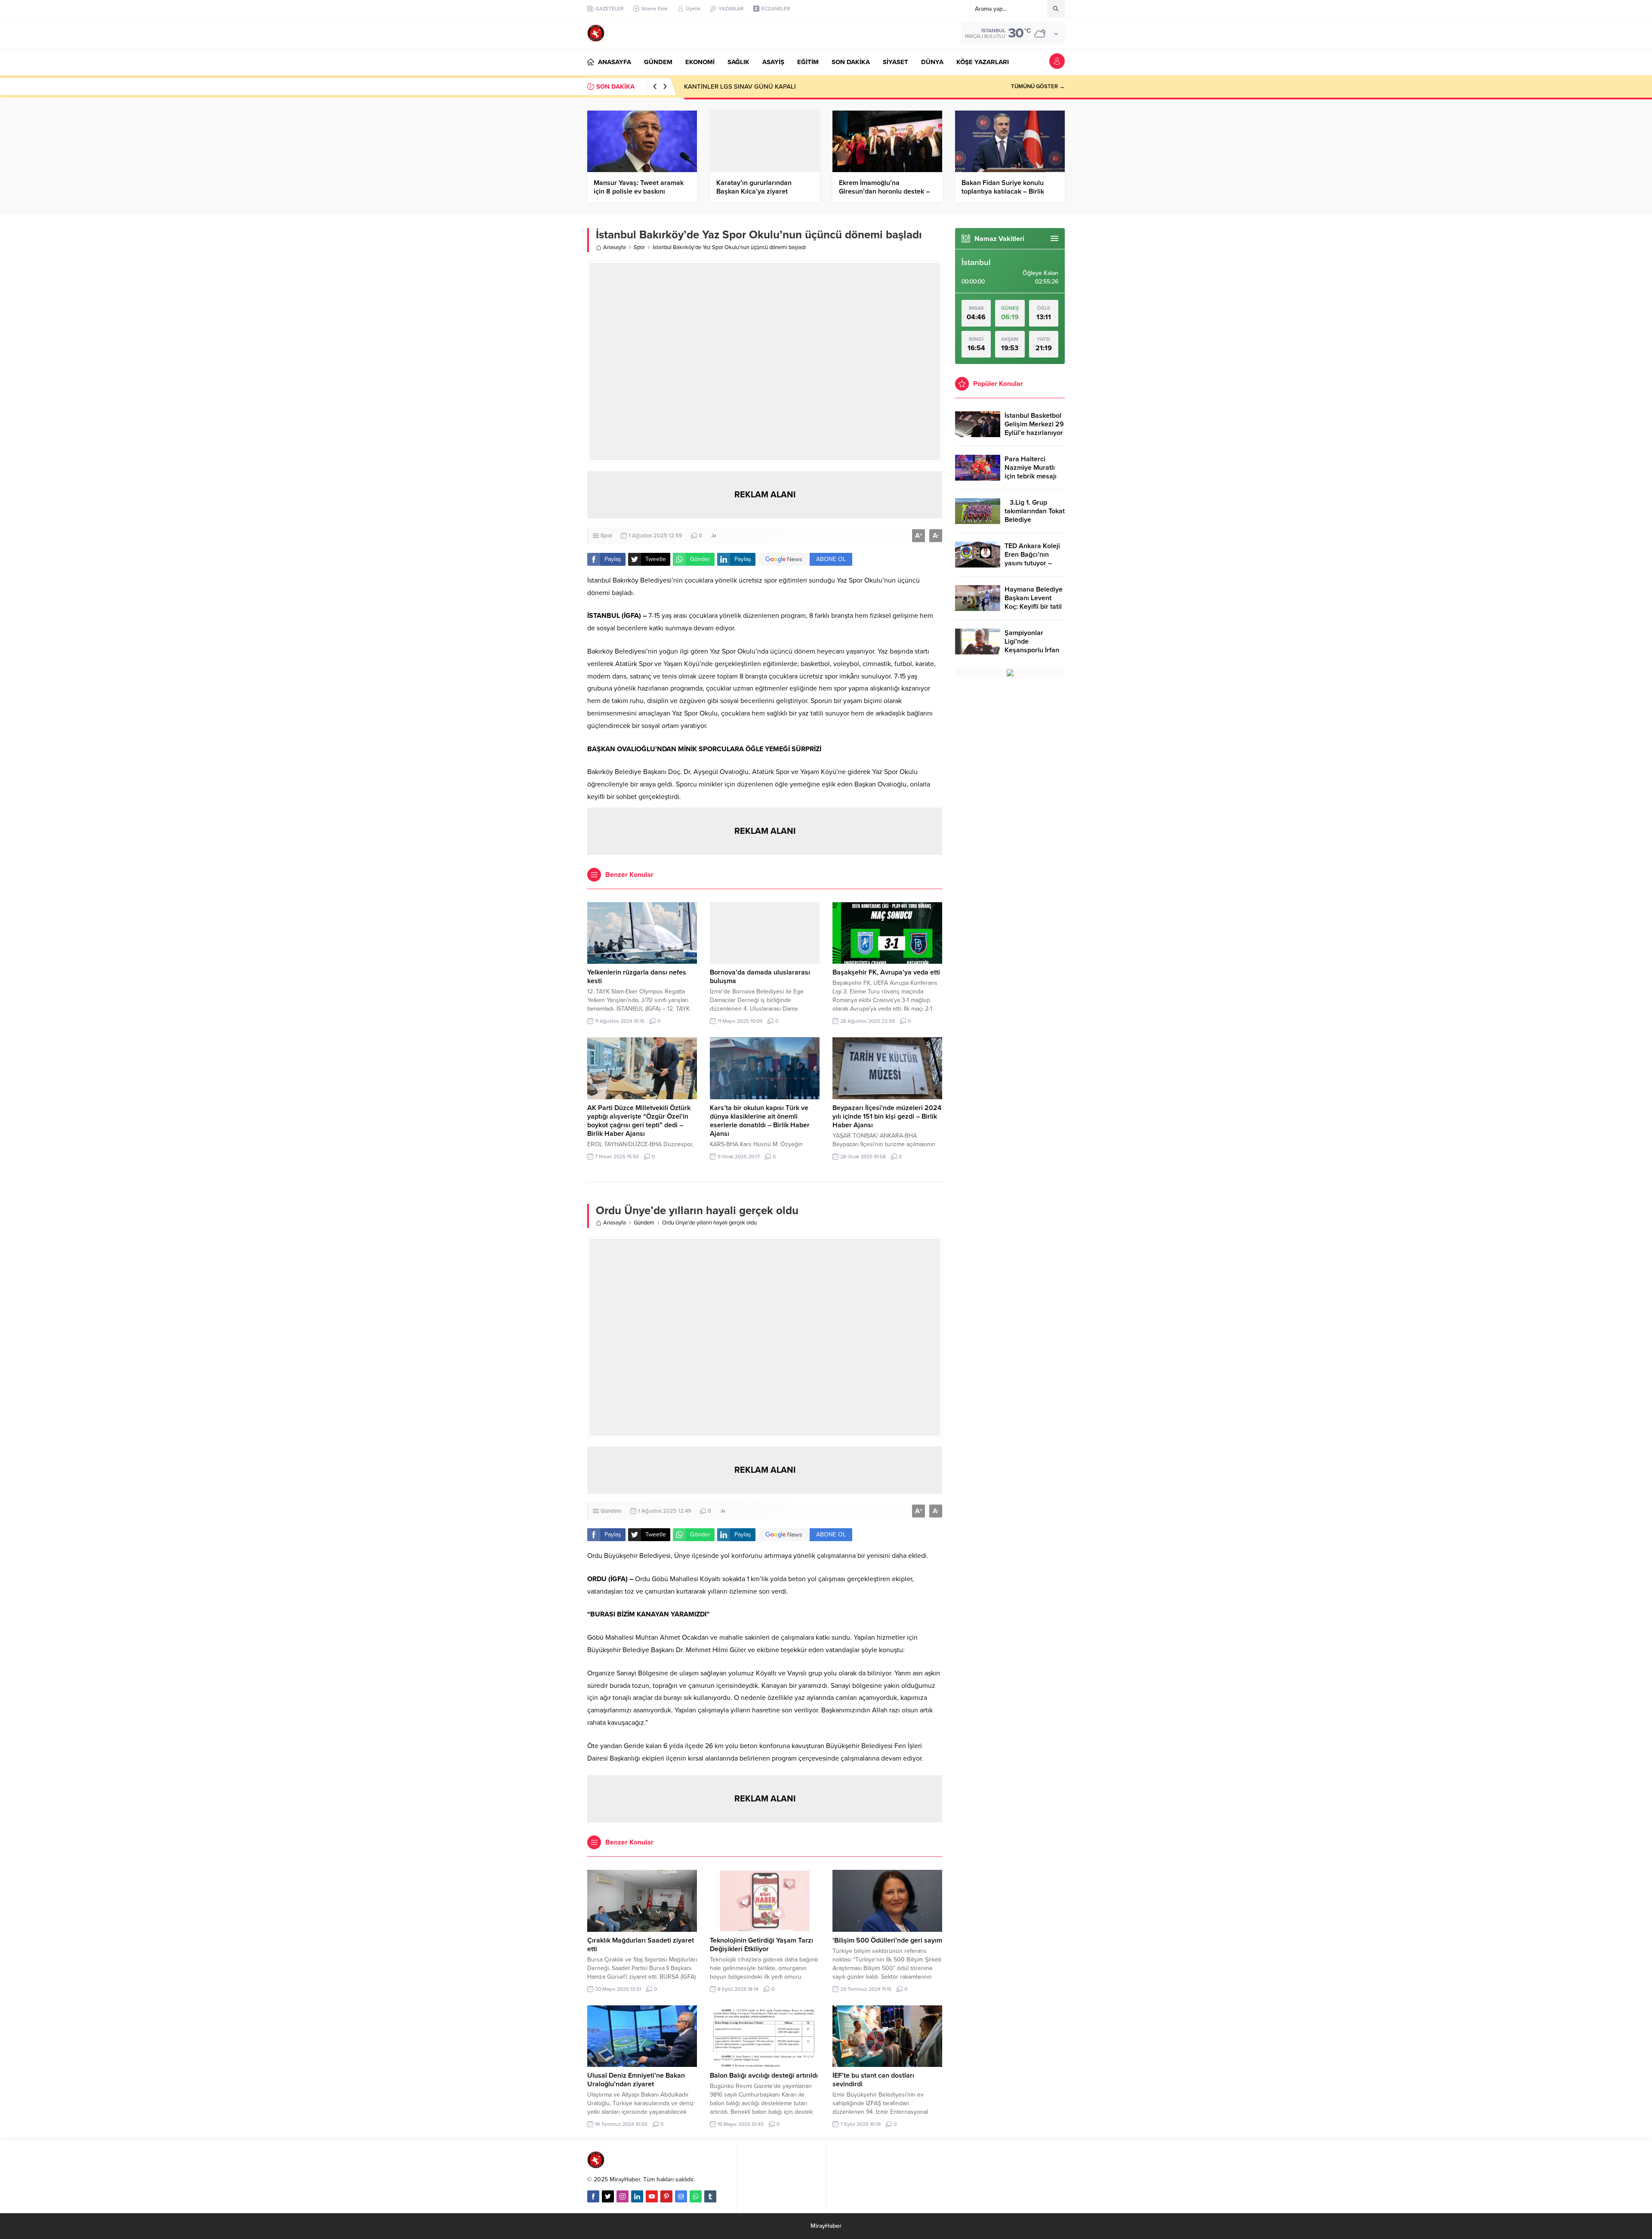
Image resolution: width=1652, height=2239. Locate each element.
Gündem (644, 1223)
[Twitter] (608, 2196)
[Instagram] (623, 2196)
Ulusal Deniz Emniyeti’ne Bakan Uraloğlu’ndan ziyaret (636, 2080)
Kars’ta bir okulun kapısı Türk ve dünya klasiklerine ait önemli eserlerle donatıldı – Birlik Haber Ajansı (760, 1121)
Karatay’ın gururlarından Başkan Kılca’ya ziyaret (754, 187)
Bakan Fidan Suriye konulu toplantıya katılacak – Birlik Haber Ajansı (1003, 191)
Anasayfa (615, 247)
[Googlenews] (681, 2196)
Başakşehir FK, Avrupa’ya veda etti (886, 972)
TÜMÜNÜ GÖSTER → (1038, 86)
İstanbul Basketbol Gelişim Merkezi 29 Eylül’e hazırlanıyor (1034, 424)
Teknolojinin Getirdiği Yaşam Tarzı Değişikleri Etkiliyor (761, 1945)
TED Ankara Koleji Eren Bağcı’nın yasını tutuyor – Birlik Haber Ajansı (1033, 559)
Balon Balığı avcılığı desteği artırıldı (764, 2076)
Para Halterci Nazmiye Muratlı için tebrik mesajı (1031, 468)
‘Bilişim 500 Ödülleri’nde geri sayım (887, 1940)
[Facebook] (593, 2196)
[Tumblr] (710, 2196)
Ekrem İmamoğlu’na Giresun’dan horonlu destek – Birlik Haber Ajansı (884, 191)
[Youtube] (652, 2196)
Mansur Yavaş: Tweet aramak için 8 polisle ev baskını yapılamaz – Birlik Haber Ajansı (642, 191)
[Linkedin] (637, 2196)
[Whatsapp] (696, 2196)
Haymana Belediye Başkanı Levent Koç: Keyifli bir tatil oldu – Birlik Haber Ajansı (1034, 607)
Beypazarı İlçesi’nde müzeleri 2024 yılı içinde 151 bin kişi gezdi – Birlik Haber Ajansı (887, 1116)
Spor (639, 247)
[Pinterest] (666, 2196)
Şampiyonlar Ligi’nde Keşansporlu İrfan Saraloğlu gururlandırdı (1032, 650)
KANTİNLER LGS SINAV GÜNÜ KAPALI (740, 86)
